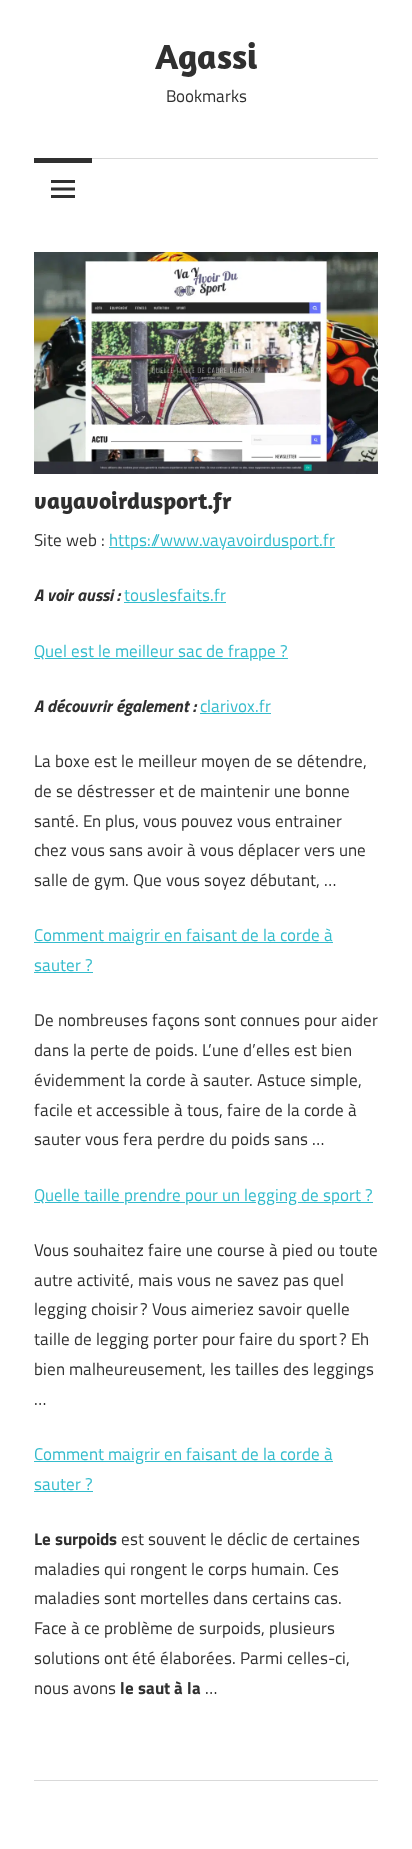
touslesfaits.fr (175, 595)
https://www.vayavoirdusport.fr (222, 540)
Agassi (206, 55)
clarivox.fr (235, 706)
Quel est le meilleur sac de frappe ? (161, 651)
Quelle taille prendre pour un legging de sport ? (203, 1195)
